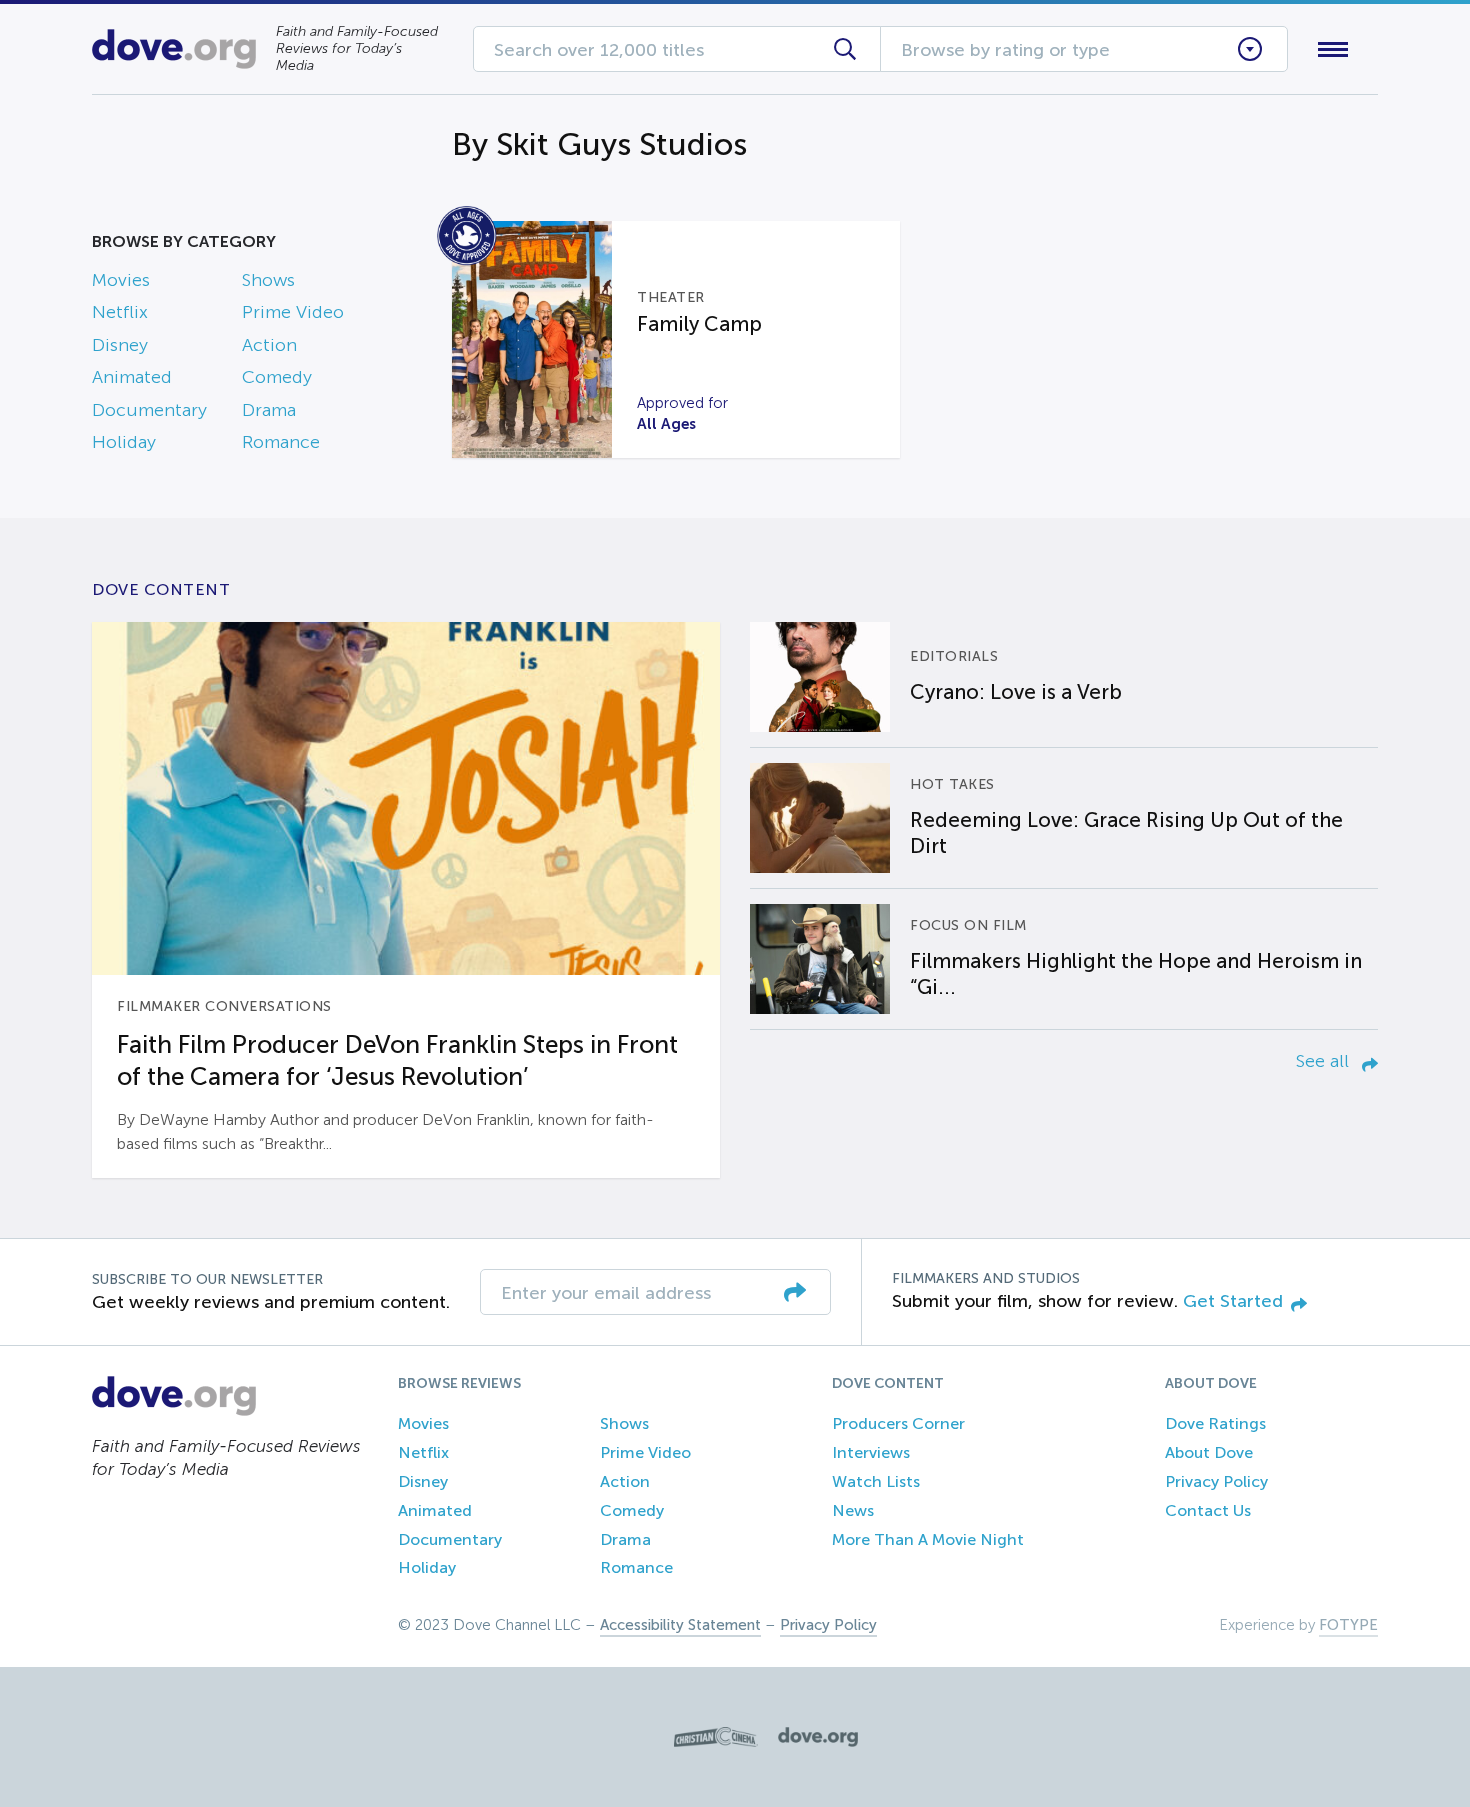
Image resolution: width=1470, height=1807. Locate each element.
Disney (120, 345)
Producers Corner (898, 1423)
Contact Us (1208, 1510)
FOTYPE (1348, 1625)
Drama (269, 410)
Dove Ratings (1215, 1423)
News (853, 1510)
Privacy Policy (1216, 1481)
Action (269, 345)
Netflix (120, 312)
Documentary (149, 410)
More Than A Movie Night (928, 1539)
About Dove (1209, 1452)
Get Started (1233, 1301)
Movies (121, 280)
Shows (268, 280)
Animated (132, 377)
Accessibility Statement (680, 1625)
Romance (281, 442)
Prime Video (293, 312)
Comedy (277, 377)
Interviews (871, 1452)
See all (1325, 1061)
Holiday (124, 442)
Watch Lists (876, 1481)
